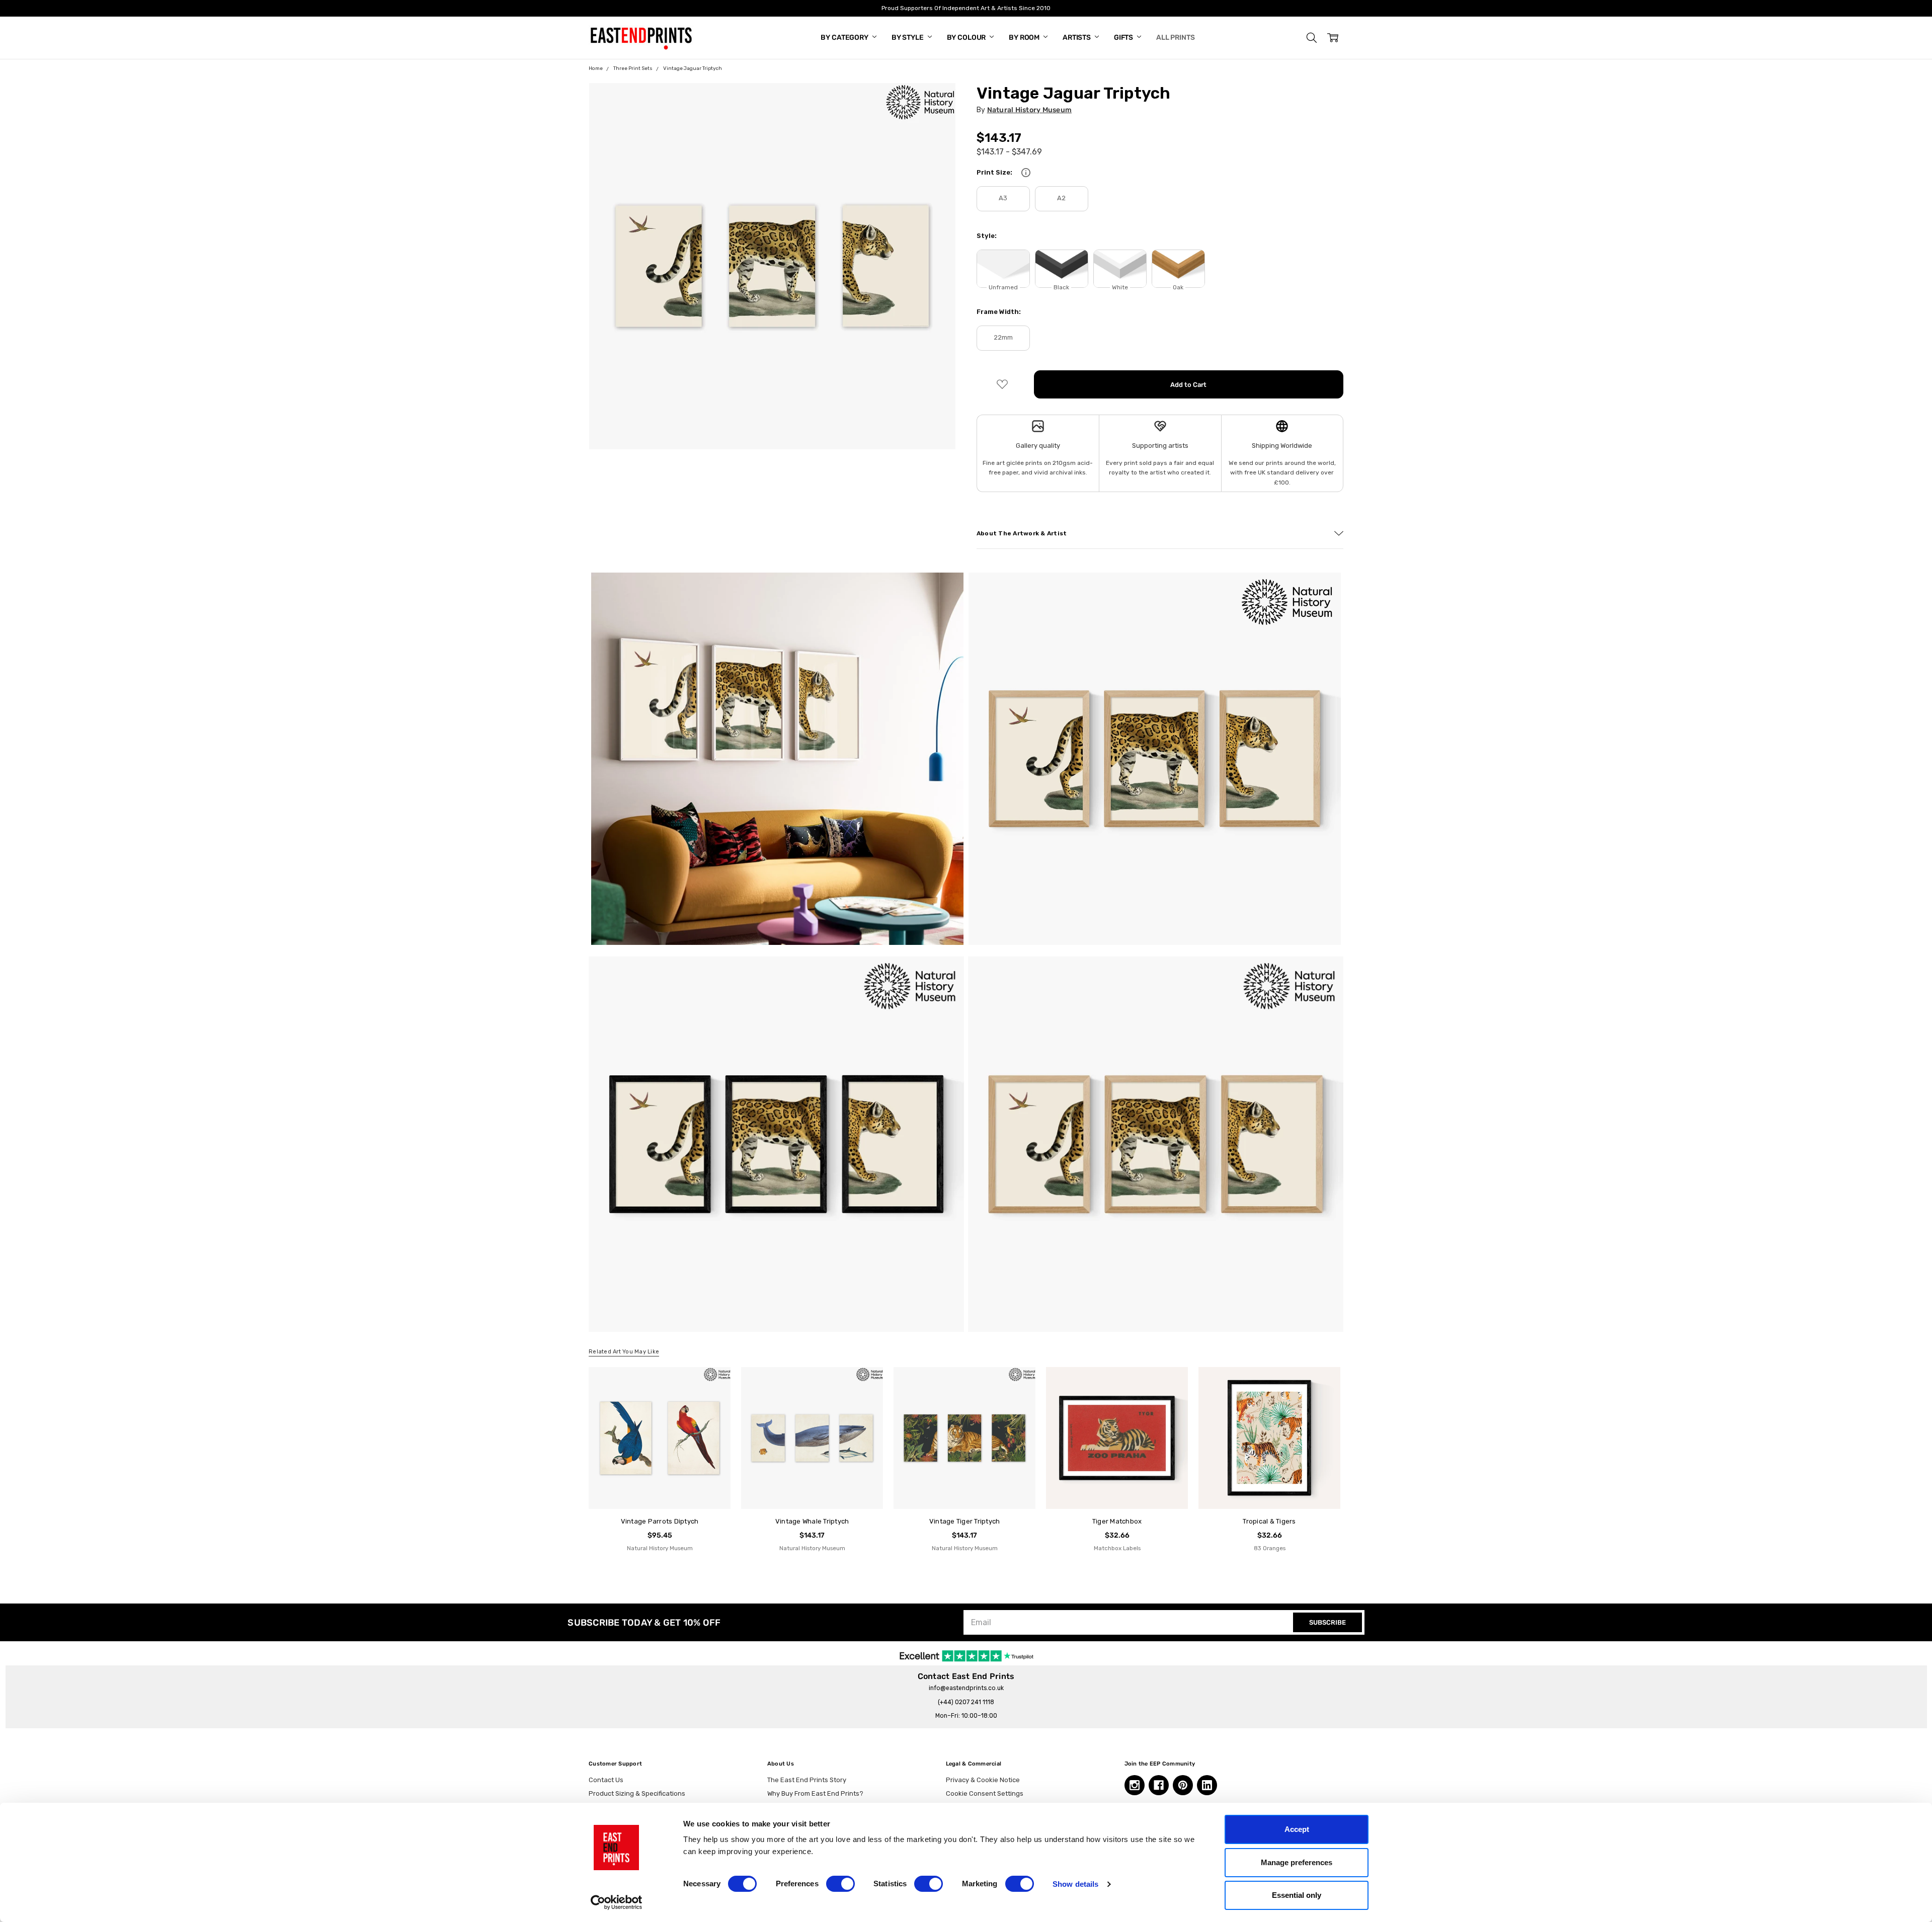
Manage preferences (1297, 1862)
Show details (1075, 1884)
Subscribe (868, 1029)
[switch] (840, 1884)
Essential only (1297, 1895)
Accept (1297, 1829)
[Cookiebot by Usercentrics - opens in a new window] (617, 1902)
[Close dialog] (1149, 862)
